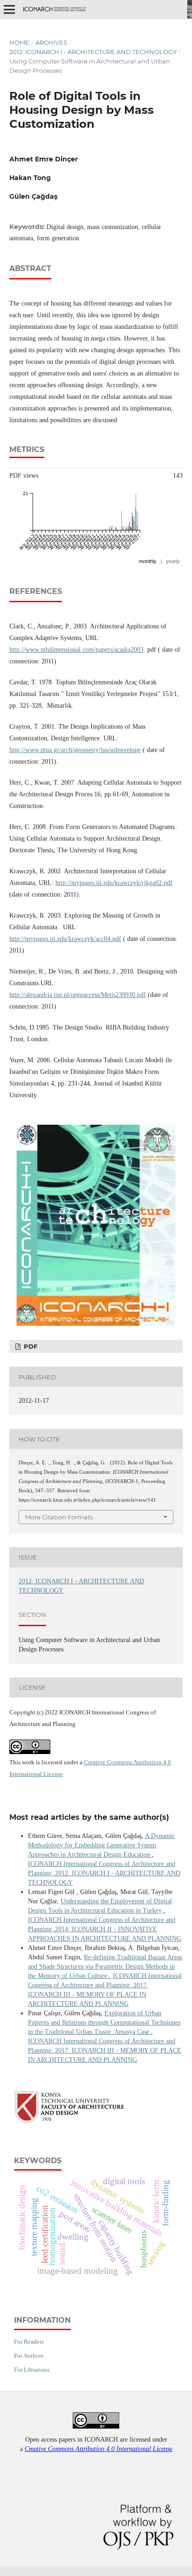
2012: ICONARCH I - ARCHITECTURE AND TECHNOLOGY (93, 52)
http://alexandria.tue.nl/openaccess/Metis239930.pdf (78, 995)
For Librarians (32, 2370)
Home (19, 42)
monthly (148, 561)
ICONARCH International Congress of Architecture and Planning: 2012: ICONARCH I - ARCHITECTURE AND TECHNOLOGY (104, 1873)
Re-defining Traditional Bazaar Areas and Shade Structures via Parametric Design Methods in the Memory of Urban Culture (105, 1967)
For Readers (29, 2342)
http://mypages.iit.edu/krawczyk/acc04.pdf (65, 939)
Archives (51, 42)
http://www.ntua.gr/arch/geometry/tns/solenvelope (75, 750)
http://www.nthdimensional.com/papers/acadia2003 (76, 650)
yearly (173, 561)
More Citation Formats (59, 1517)
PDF (30, 1346)
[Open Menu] (9, 9)
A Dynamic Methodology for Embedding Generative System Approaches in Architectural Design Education (101, 1845)
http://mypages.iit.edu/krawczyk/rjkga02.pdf (114, 883)
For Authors (29, 2356)
